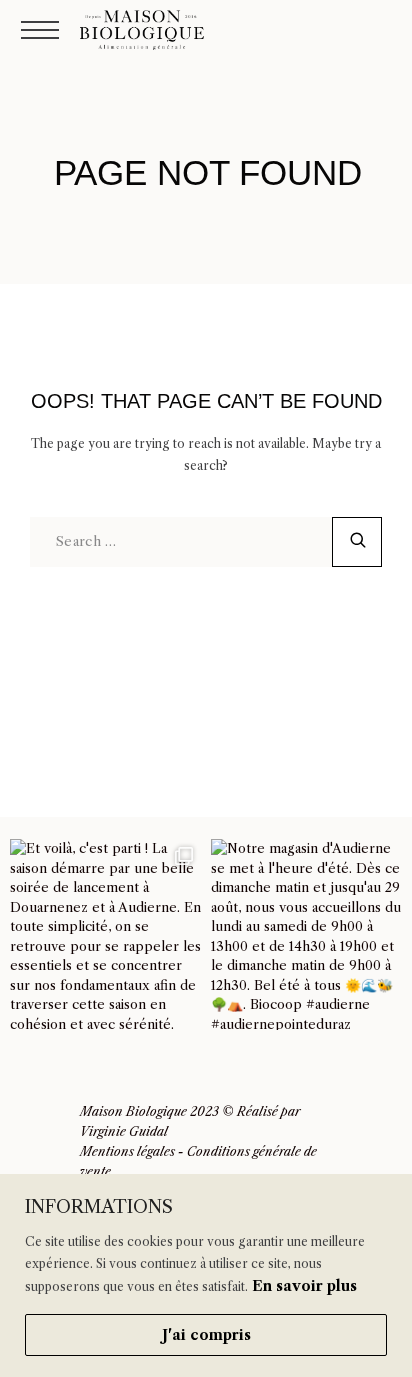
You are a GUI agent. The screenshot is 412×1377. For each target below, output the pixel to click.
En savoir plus (304, 1286)
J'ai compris (206, 1335)
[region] (206, 1275)
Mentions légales (127, 1151)
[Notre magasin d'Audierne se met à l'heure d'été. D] (306, 934)
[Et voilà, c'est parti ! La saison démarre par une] (105, 934)
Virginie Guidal (124, 1131)
